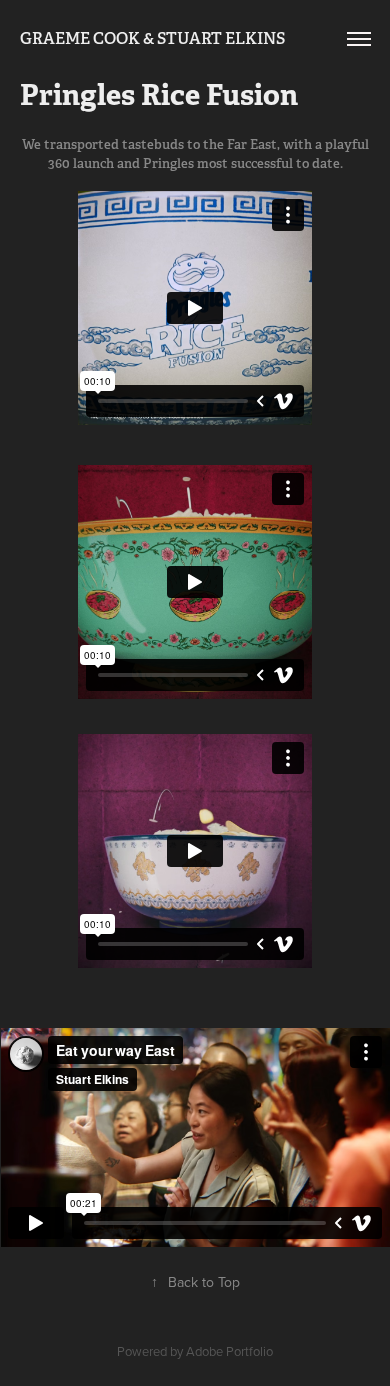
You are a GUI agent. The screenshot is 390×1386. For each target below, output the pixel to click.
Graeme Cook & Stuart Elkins (152, 38)
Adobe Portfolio (229, 1351)
